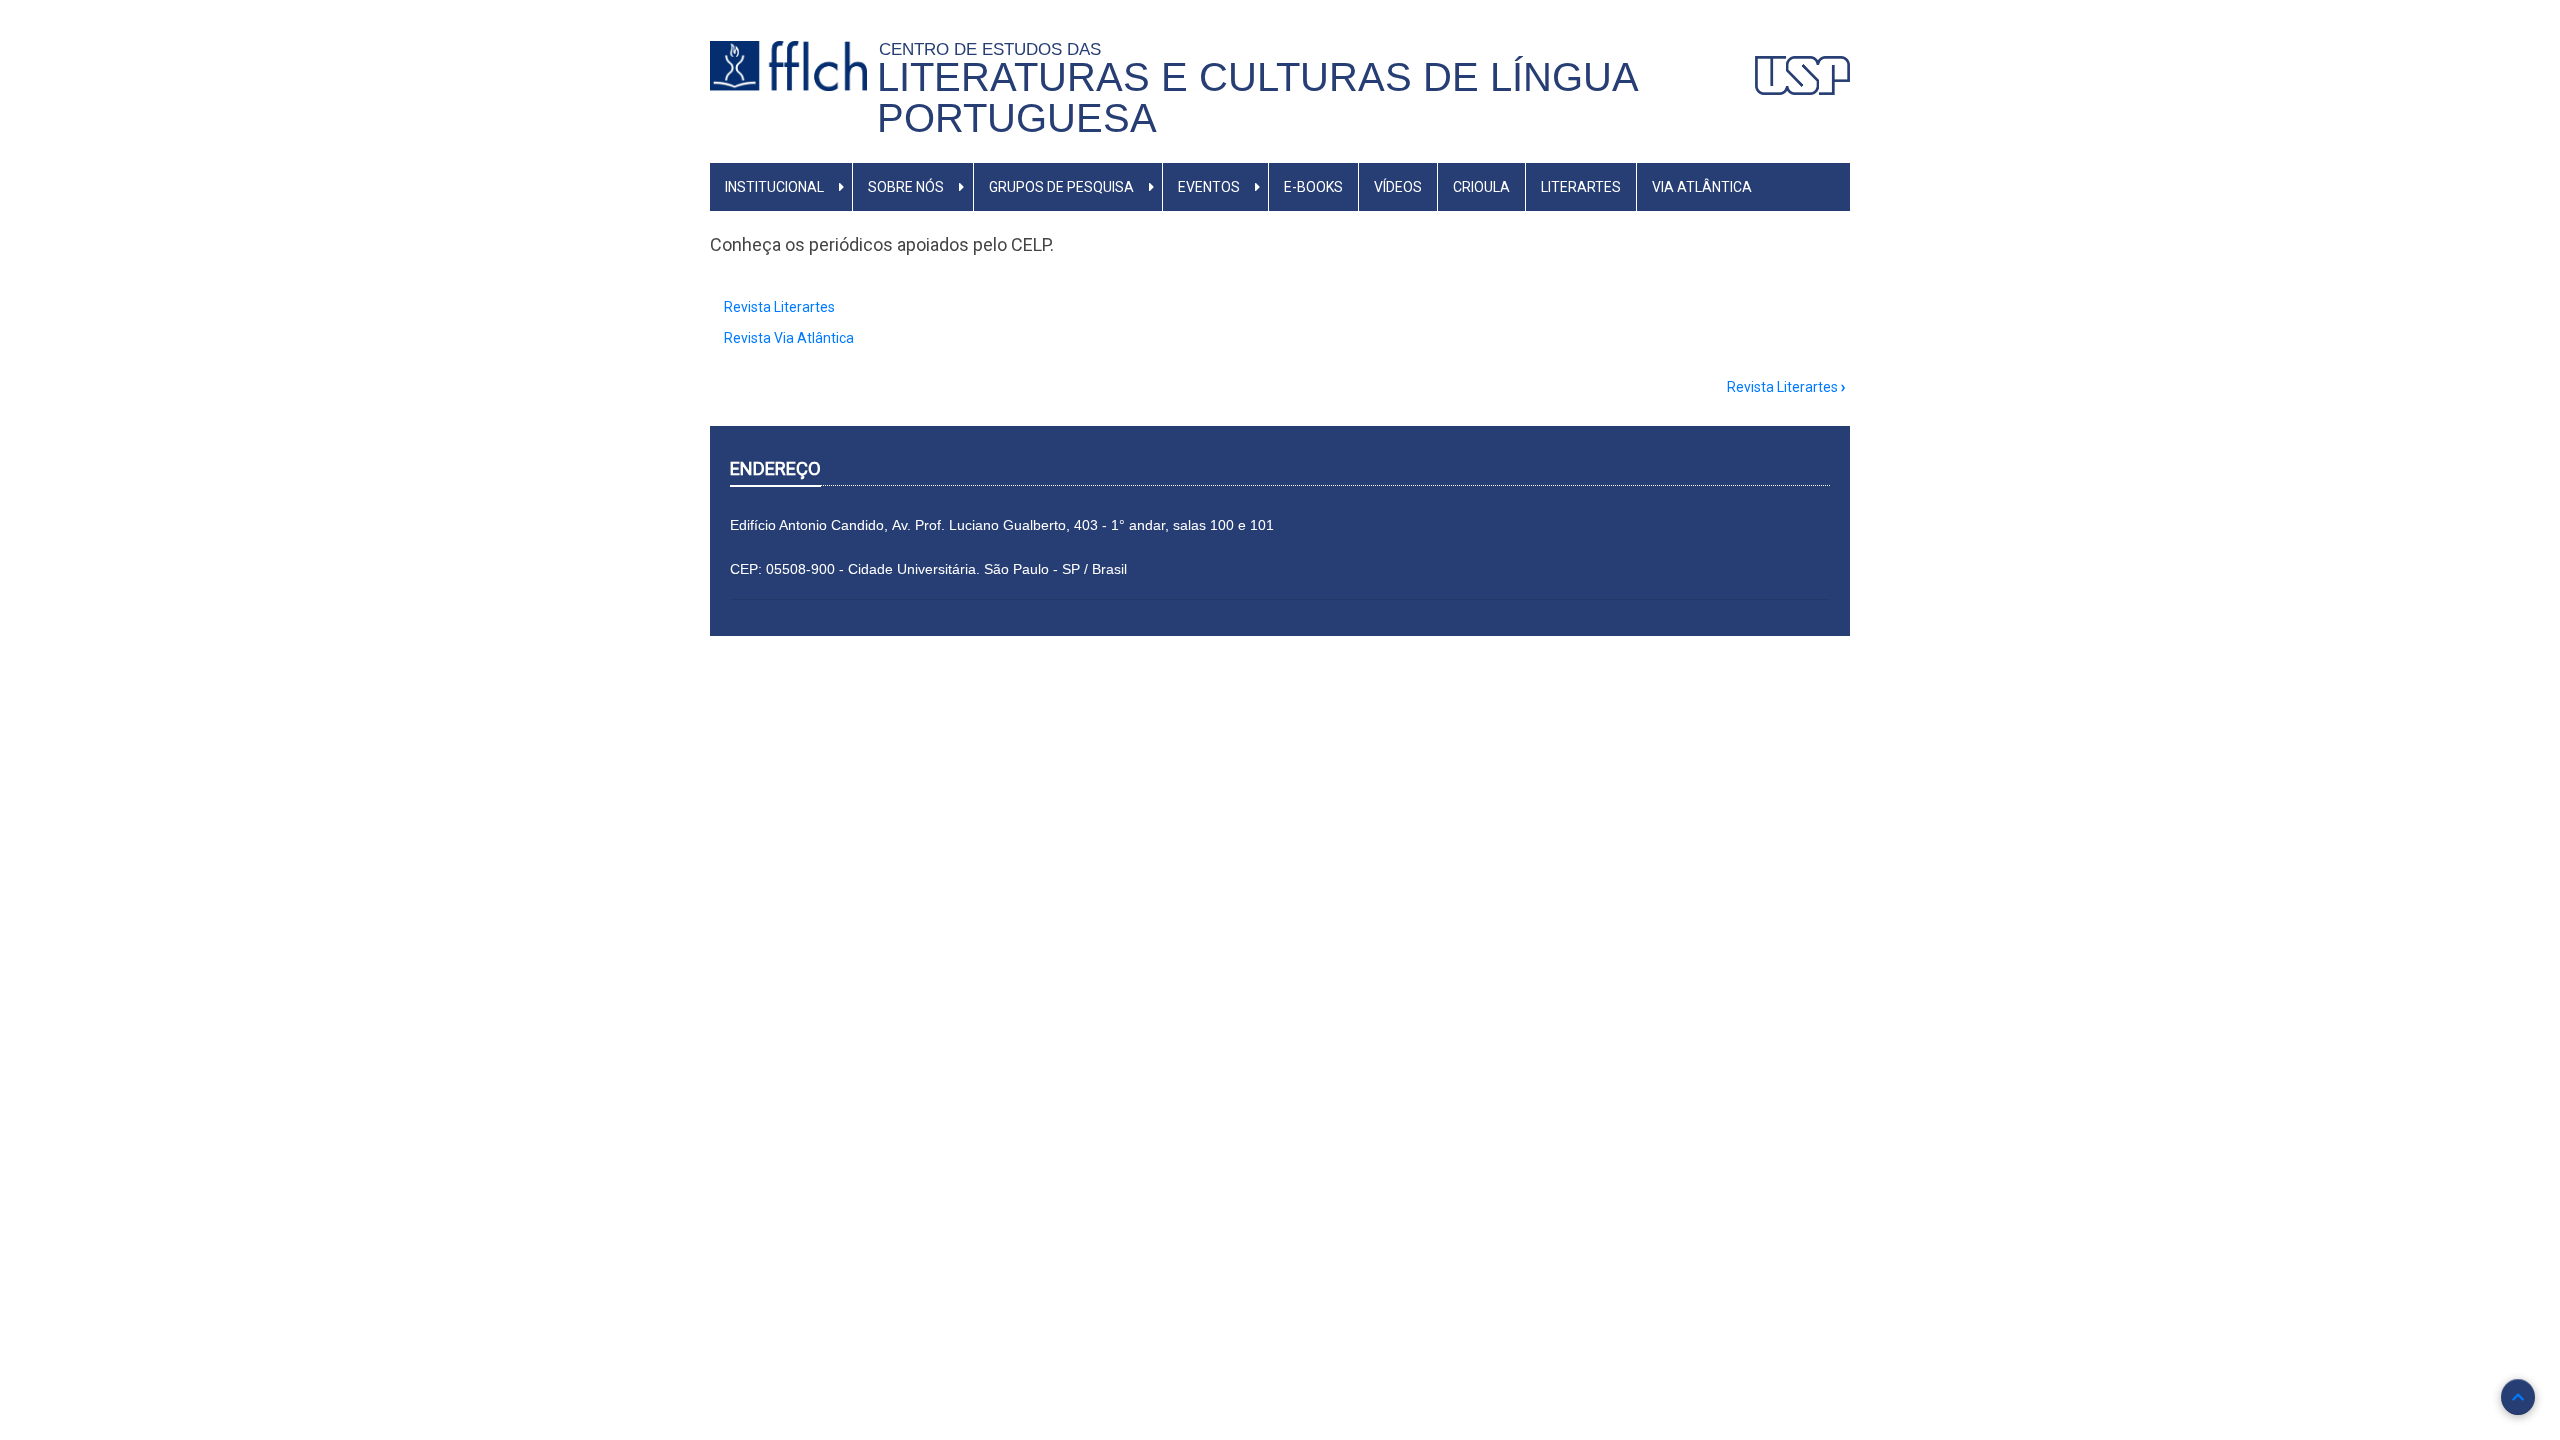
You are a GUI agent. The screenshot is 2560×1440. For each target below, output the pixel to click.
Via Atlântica (1702, 187)
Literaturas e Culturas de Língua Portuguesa (1257, 97)
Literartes (1581, 187)
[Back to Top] (2518, 1397)
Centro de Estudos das (995, 49)
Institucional (774, 187)
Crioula (1481, 187)
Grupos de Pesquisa (1061, 187)
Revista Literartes (779, 307)
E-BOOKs (1313, 187)
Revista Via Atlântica (789, 338)
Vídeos (1398, 187)
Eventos (1209, 187)
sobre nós (906, 187)
